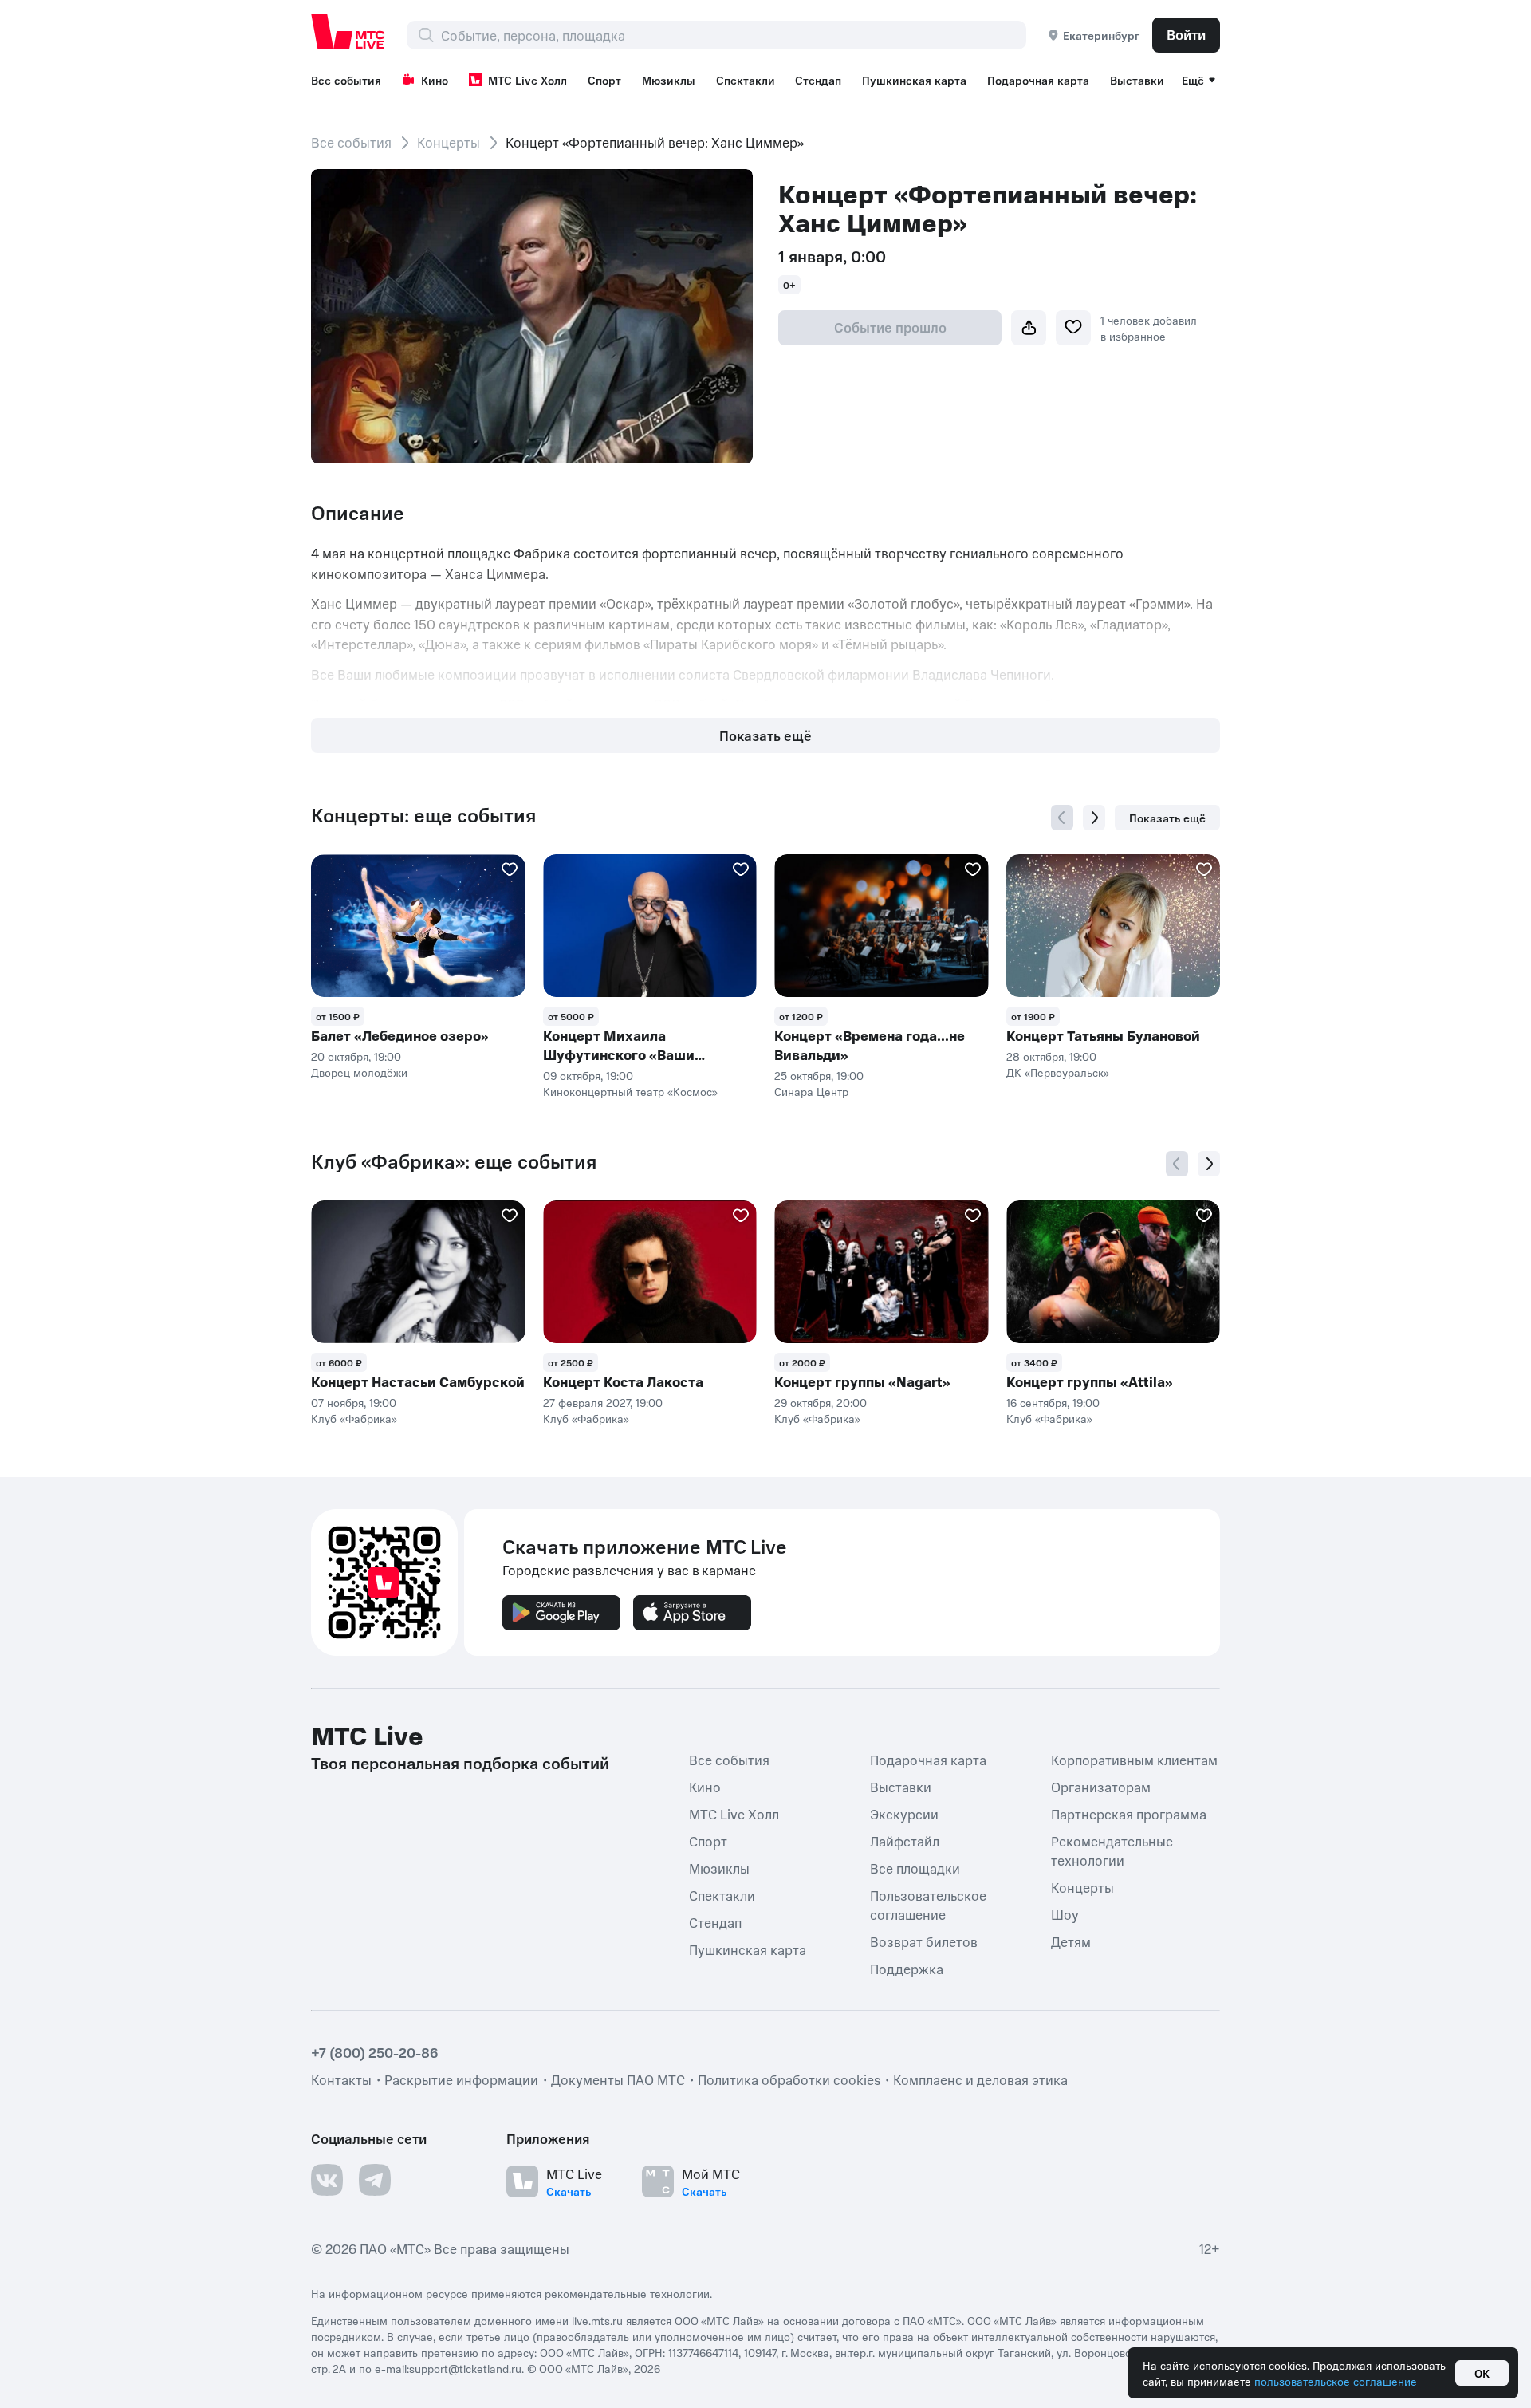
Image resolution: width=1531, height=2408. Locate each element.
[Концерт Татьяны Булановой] (1114, 926)
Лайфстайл (905, 1841)
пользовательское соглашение (1336, 2381)
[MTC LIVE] (348, 31)
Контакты (341, 2079)
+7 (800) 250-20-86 (375, 2052)
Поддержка (907, 1969)
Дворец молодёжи (359, 1072)
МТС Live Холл (527, 80)
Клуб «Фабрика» (354, 1418)
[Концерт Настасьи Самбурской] (418, 1272)
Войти (1186, 34)
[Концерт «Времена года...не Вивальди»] (882, 926)
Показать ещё (765, 735)
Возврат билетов (924, 1941)
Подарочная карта (1038, 80)
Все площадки (915, 1868)
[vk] (327, 2180)
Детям (1071, 1941)
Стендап (818, 80)
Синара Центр (811, 1091)
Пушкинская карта (914, 80)
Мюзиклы (669, 80)
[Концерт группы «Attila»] (1114, 1272)
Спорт (604, 80)
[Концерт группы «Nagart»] (882, 1272)
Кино (435, 80)
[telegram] (375, 2180)
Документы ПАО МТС (618, 2079)
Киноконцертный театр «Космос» (630, 1091)
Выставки (1137, 80)
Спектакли (746, 80)
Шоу (1065, 1914)
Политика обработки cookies (789, 2079)
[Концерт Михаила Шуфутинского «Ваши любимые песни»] (650, 926)
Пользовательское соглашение (928, 1905)
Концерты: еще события (423, 815)
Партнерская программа (1129, 1814)
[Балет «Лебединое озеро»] (418, 926)
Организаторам (1101, 1787)
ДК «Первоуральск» (1058, 1072)
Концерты (449, 142)
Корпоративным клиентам (1134, 1760)
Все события (346, 80)
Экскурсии (904, 1814)
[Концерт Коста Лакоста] (650, 1272)
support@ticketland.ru (465, 2368)
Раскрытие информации (461, 2079)
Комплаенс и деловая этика (980, 2079)
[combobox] (733, 35)
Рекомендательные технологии (1112, 1850)
